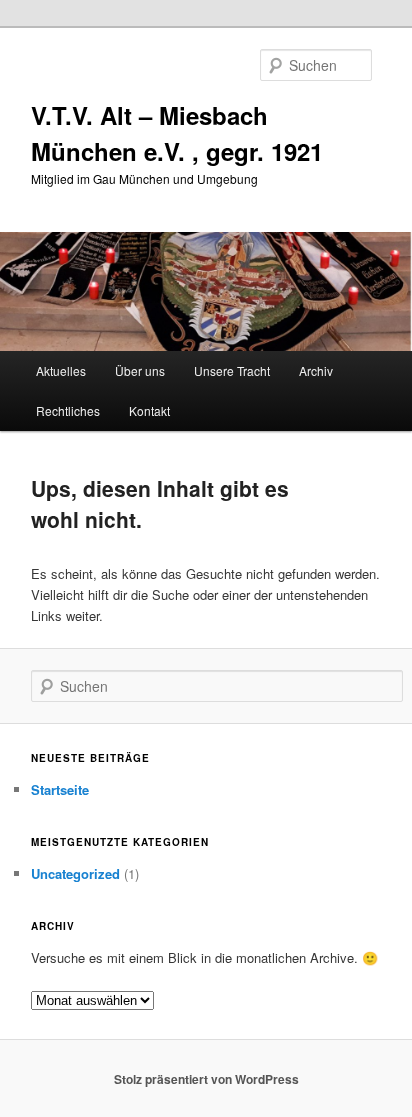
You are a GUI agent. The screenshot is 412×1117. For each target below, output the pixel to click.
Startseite (60, 789)
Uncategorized (75, 873)
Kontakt (149, 410)
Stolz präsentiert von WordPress (206, 1079)
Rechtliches (68, 410)
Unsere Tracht (232, 370)
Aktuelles (61, 370)
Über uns (140, 370)
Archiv (316, 370)
